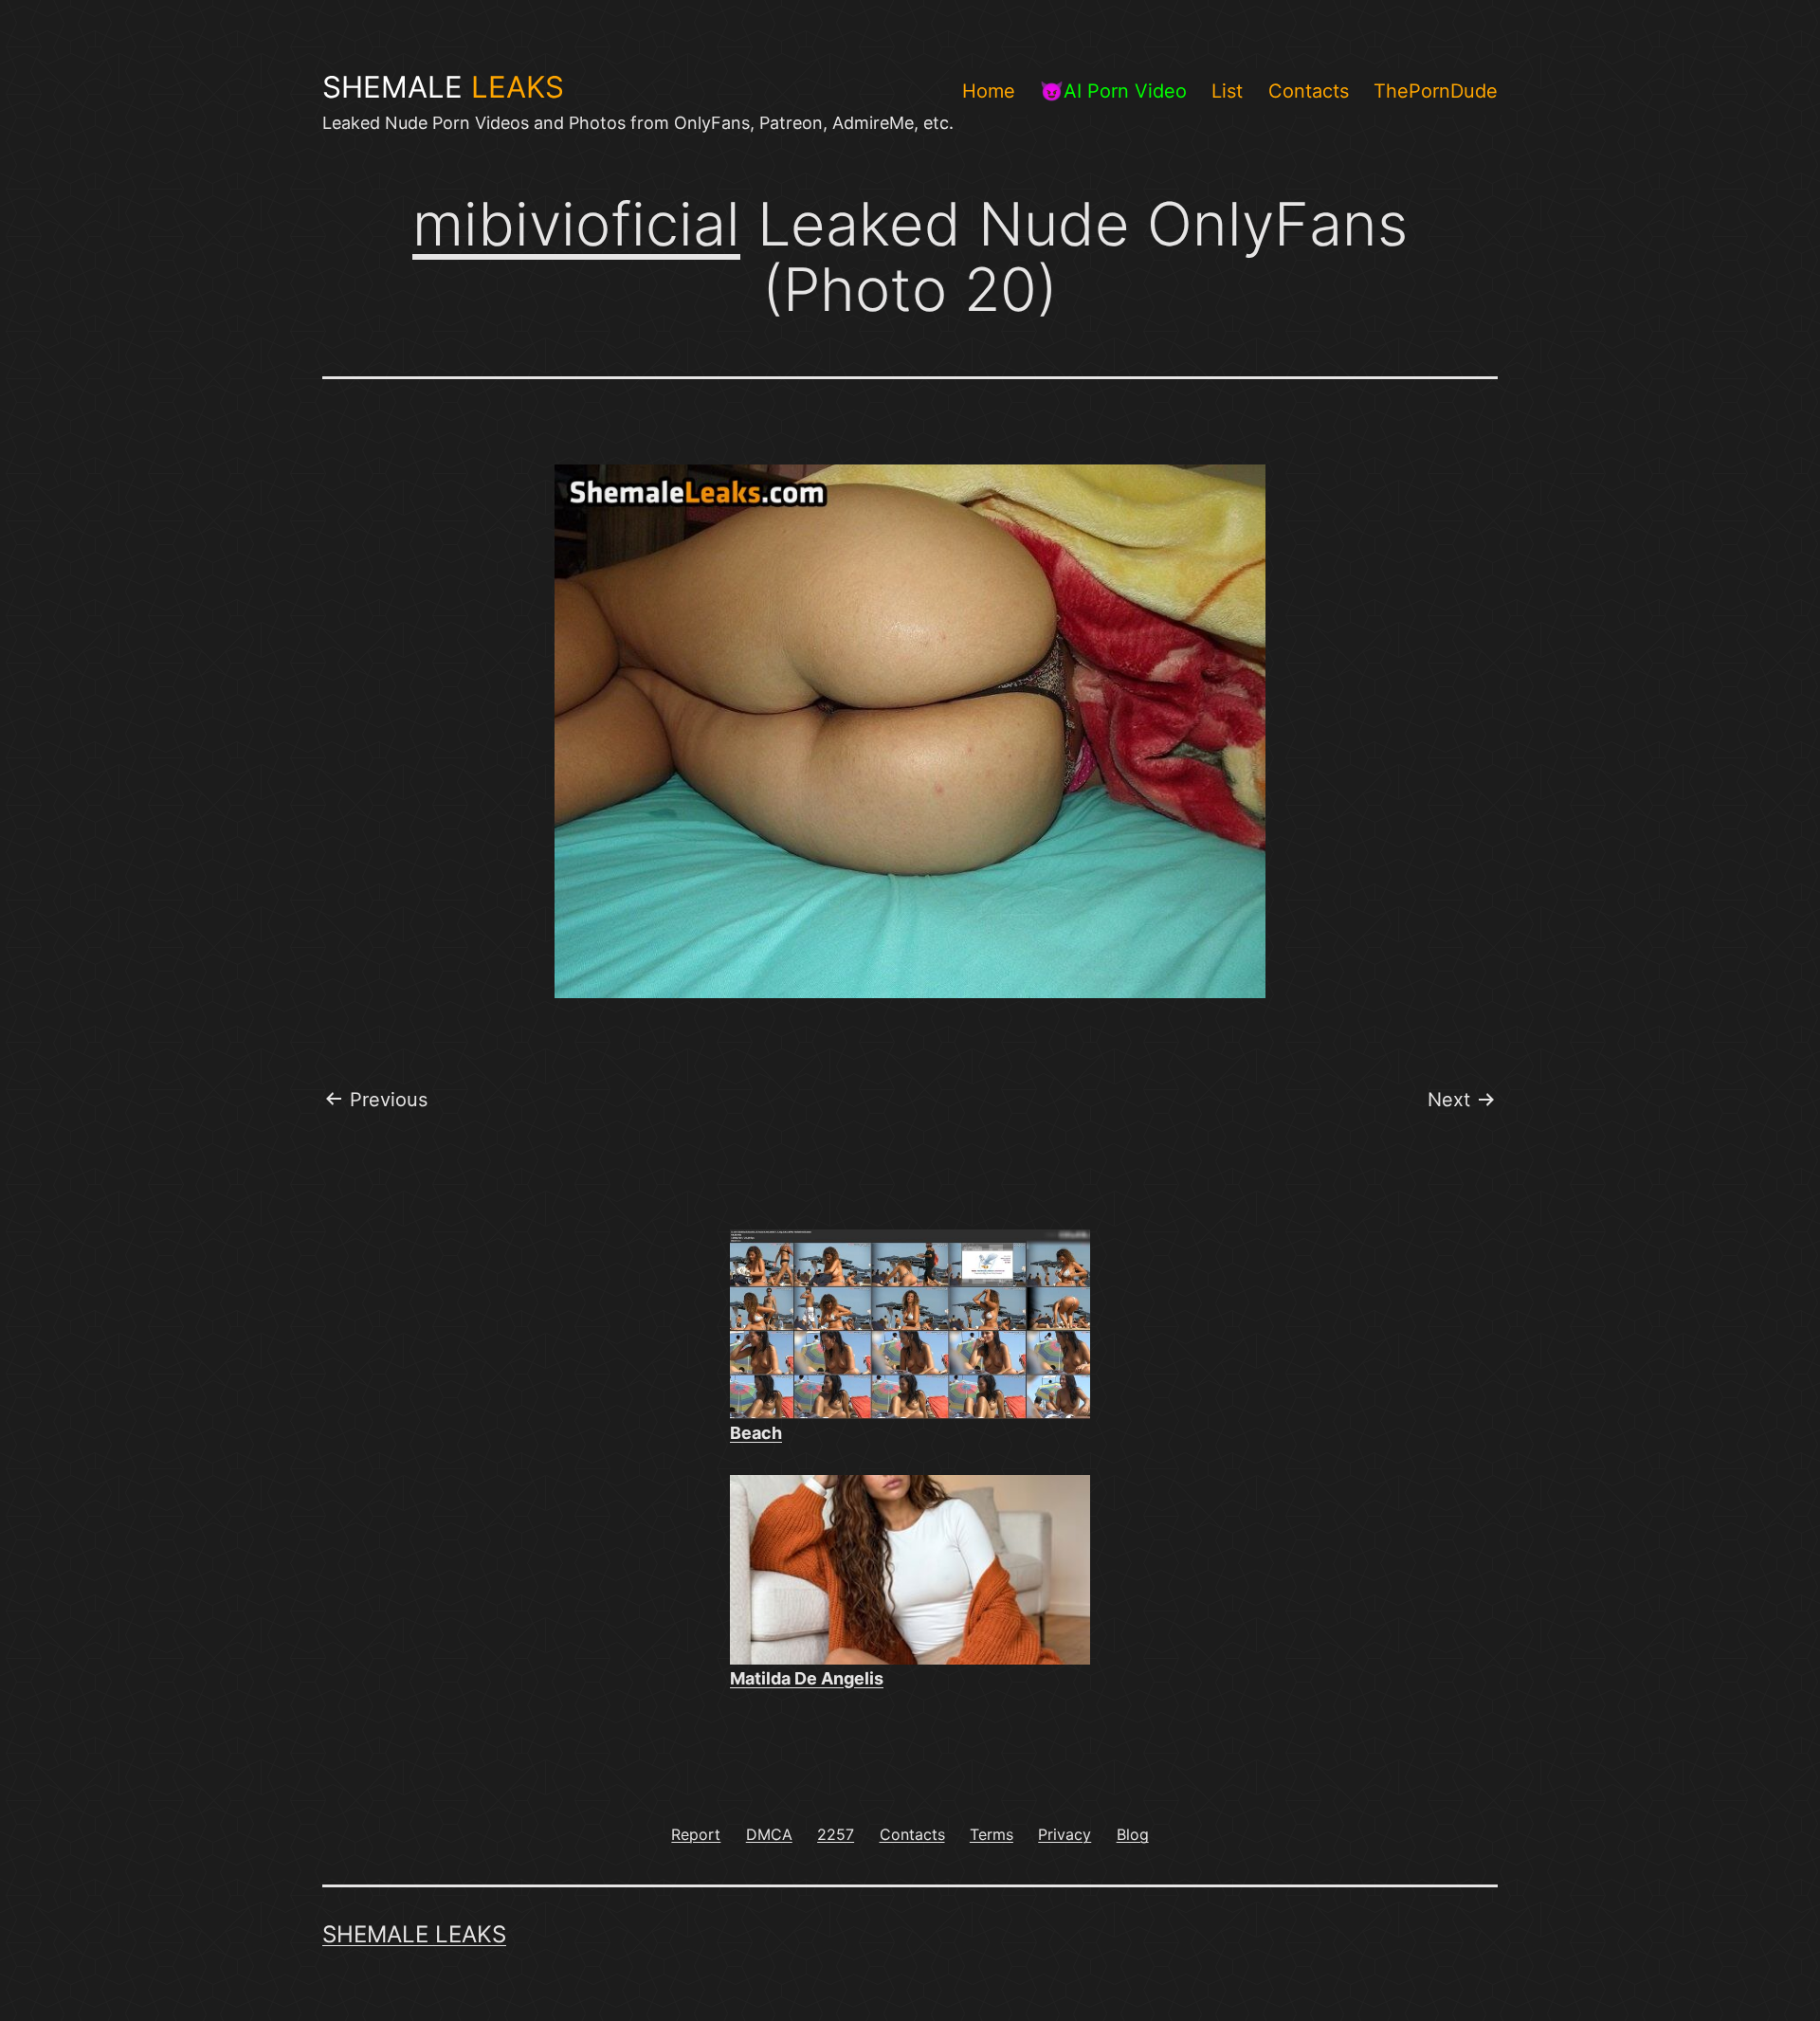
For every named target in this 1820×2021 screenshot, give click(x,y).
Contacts (1309, 91)
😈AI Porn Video (1113, 91)
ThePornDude (1436, 91)
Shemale (443, 87)
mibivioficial (576, 224)
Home (989, 91)
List (1227, 91)
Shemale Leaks (414, 1934)
